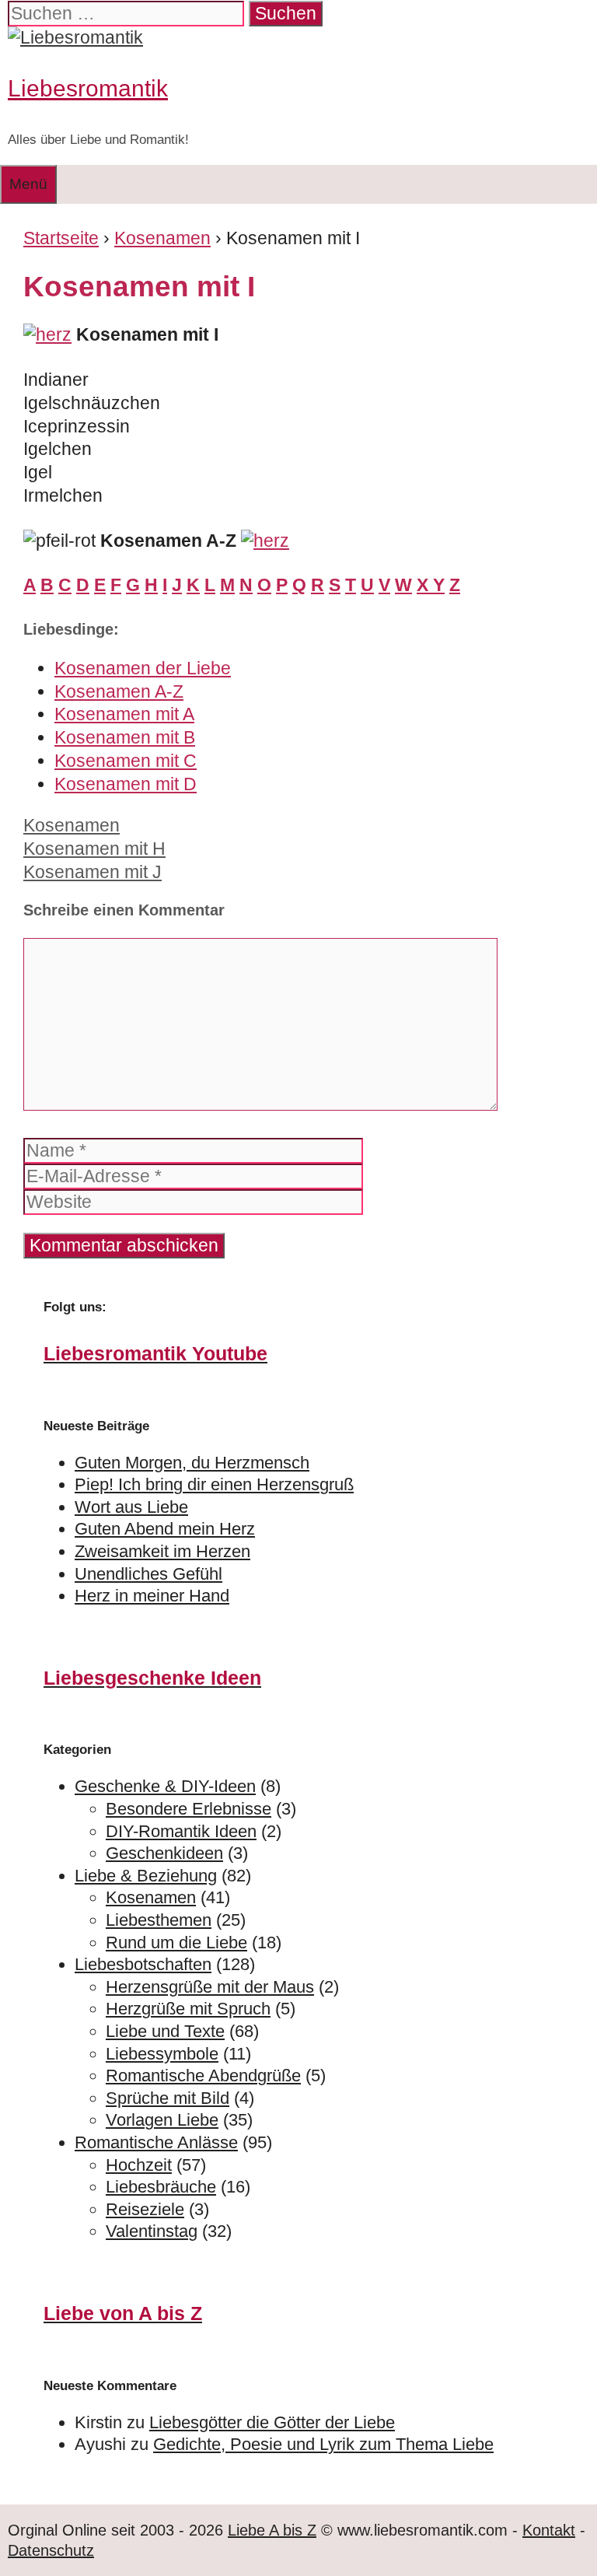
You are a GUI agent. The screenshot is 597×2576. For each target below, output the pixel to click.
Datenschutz (51, 2550)
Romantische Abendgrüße (203, 2075)
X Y (431, 585)
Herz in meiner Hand (152, 1596)
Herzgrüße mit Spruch (188, 2009)
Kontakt (549, 2530)
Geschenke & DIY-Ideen (165, 1786)
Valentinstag (152, 2231)
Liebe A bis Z (272, 2530)
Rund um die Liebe (176, 1942)
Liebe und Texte (165, 2031)
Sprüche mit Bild (168, 2098)
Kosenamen (162, 238)
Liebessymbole (162, 2054)
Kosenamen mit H (94, 849)
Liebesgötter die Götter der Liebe (272, 2422)
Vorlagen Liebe (162, 2120)
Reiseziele (145, 2209)
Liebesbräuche (161, 2187)
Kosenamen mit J (93, 872)
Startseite (61, 238)
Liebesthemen (159, 1920)
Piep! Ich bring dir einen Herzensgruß (214, 1484)
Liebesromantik (88, 88)
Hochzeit (139, 2165)
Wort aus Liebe (131, 1507)
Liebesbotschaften (143, 1964)
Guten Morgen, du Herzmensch (192, 1463)
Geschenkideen (164, 1853)
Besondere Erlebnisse (189, 1809)
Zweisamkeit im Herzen (162, 1551)
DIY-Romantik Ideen (181, 1831)
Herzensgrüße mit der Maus (210, 1987)
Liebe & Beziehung (146, 1876)
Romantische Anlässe (156, 2142)
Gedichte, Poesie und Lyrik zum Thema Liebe (323, 2444)
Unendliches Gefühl (148, 1574)
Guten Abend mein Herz (165, 1529)
